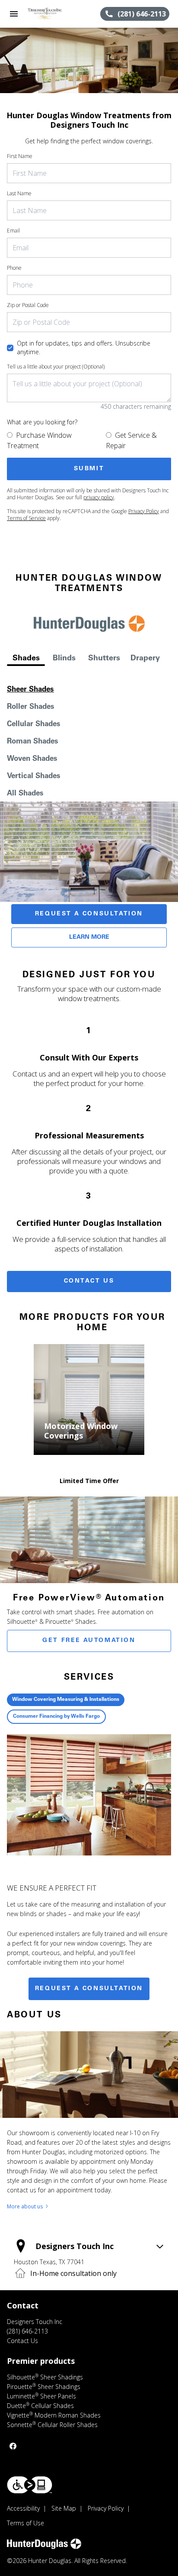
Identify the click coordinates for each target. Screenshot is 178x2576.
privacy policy (99, 497)
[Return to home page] (54, 14)
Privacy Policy (144, 511)
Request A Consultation (89, 914)
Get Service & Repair (131, 440)
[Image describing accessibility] (30, 2485)
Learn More (89, 937)
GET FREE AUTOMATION (89, 1641)
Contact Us (89, 1281)
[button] (14, 14)
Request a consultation (89, 1989)
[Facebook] (13, 2446)
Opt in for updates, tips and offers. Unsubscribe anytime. (84, 347)
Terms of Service (26, 518)
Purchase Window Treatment (39, 440)
